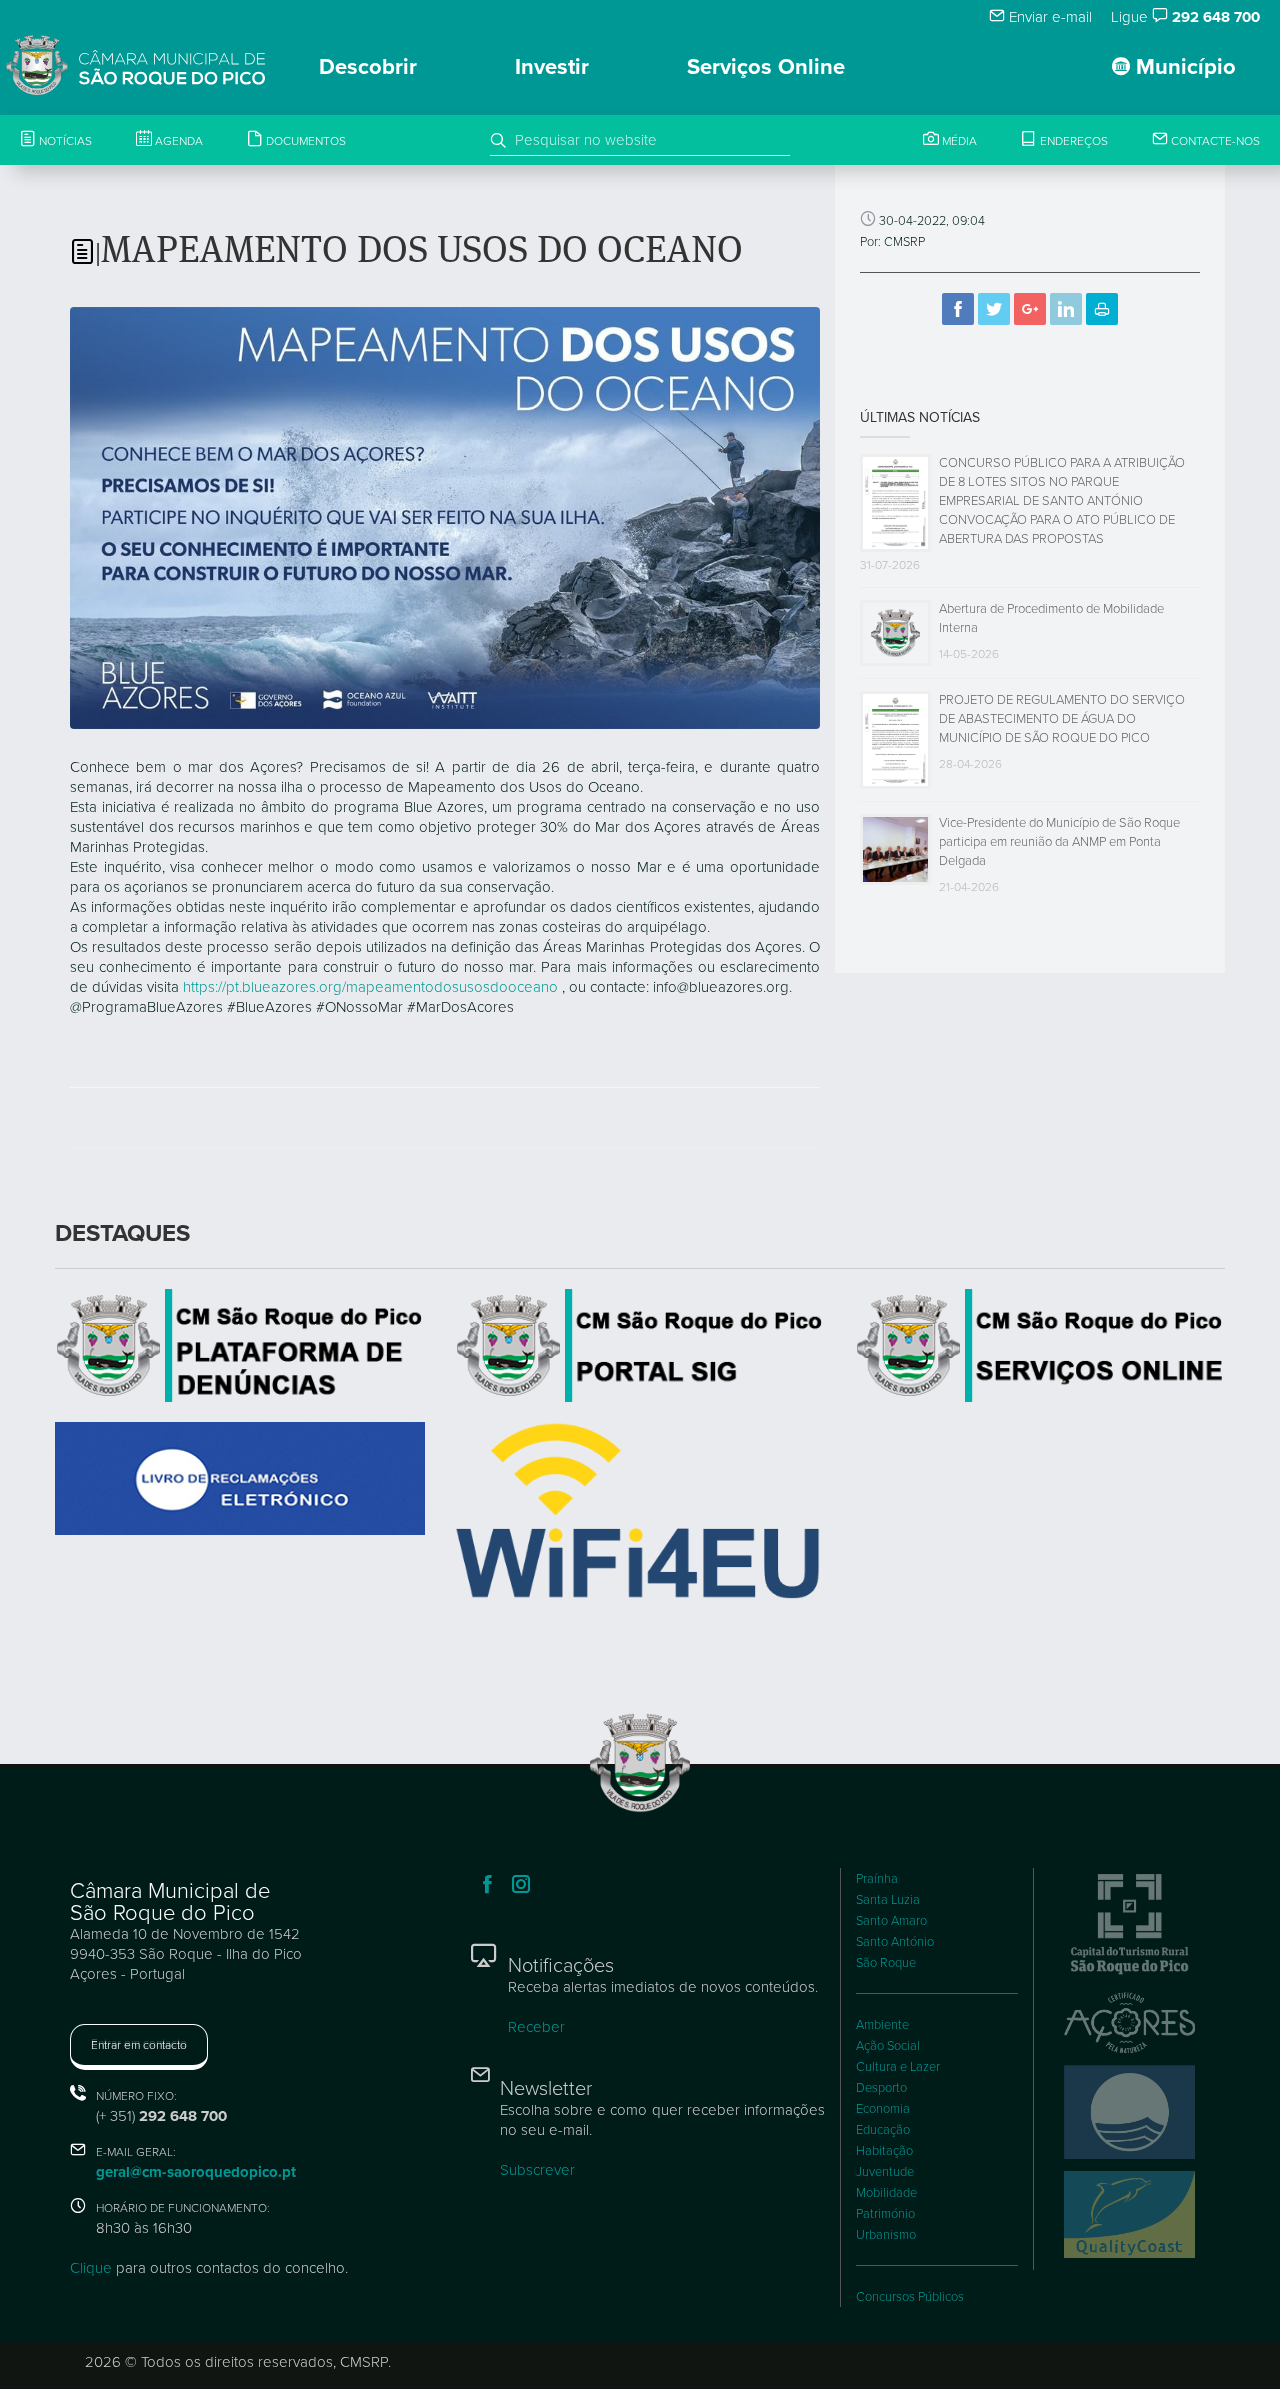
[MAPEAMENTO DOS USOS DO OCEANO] (445, 517)
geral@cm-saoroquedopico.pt (196, 2172)
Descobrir (368, 67)
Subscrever (537, 2170)
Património (885, 2214)
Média (958, 141)
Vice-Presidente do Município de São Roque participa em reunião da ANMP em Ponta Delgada (1059, 842)
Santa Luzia (888, 1900)
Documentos (304, 141)
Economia (883, 2109)
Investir (552, 67)
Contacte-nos (1214, 141)
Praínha (877, 1879)
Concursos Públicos (910, 2297)
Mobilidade (886, 2193)
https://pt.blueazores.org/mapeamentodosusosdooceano (370, 987)
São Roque (886, 1963)
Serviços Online (766, 67)
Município (1183, 67)
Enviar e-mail (1048, 17)
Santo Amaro (891, 1921)
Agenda (177, 141)
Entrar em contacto (139, 2045)
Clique (91, 2268)
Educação (883, 2130)
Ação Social (888, 2046)
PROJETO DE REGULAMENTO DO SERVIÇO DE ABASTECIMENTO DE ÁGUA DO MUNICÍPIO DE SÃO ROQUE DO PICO (1062, 719)
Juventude (885, 2172)
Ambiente (882, 2025)
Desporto (881, 2088)
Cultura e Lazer (898, 2067)
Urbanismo (886, 2235)
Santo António (895, 1942)
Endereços (1072, 141)
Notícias (64, 141)
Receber (536, 2027)
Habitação (884, 2151)
